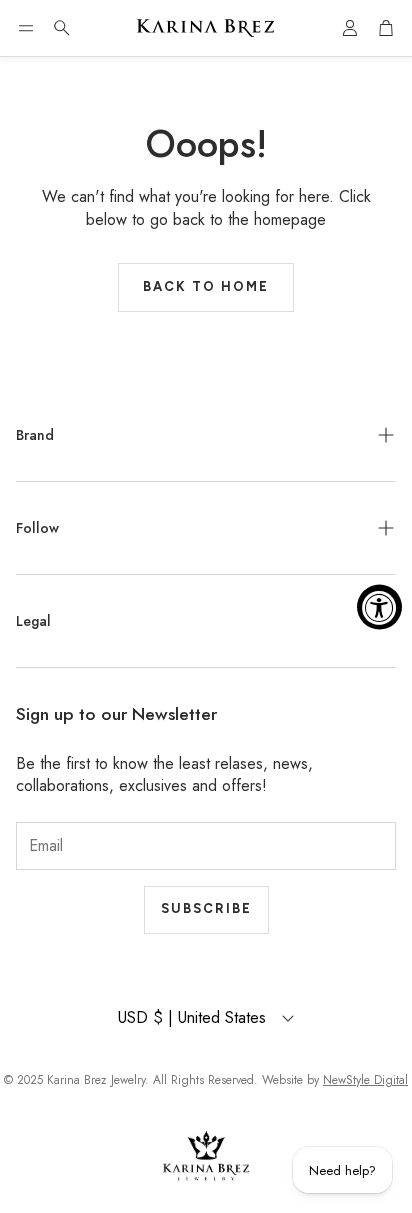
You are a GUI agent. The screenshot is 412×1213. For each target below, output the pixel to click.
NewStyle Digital (365, 1080)
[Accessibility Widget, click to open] (379, 606)
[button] (26, 28)
